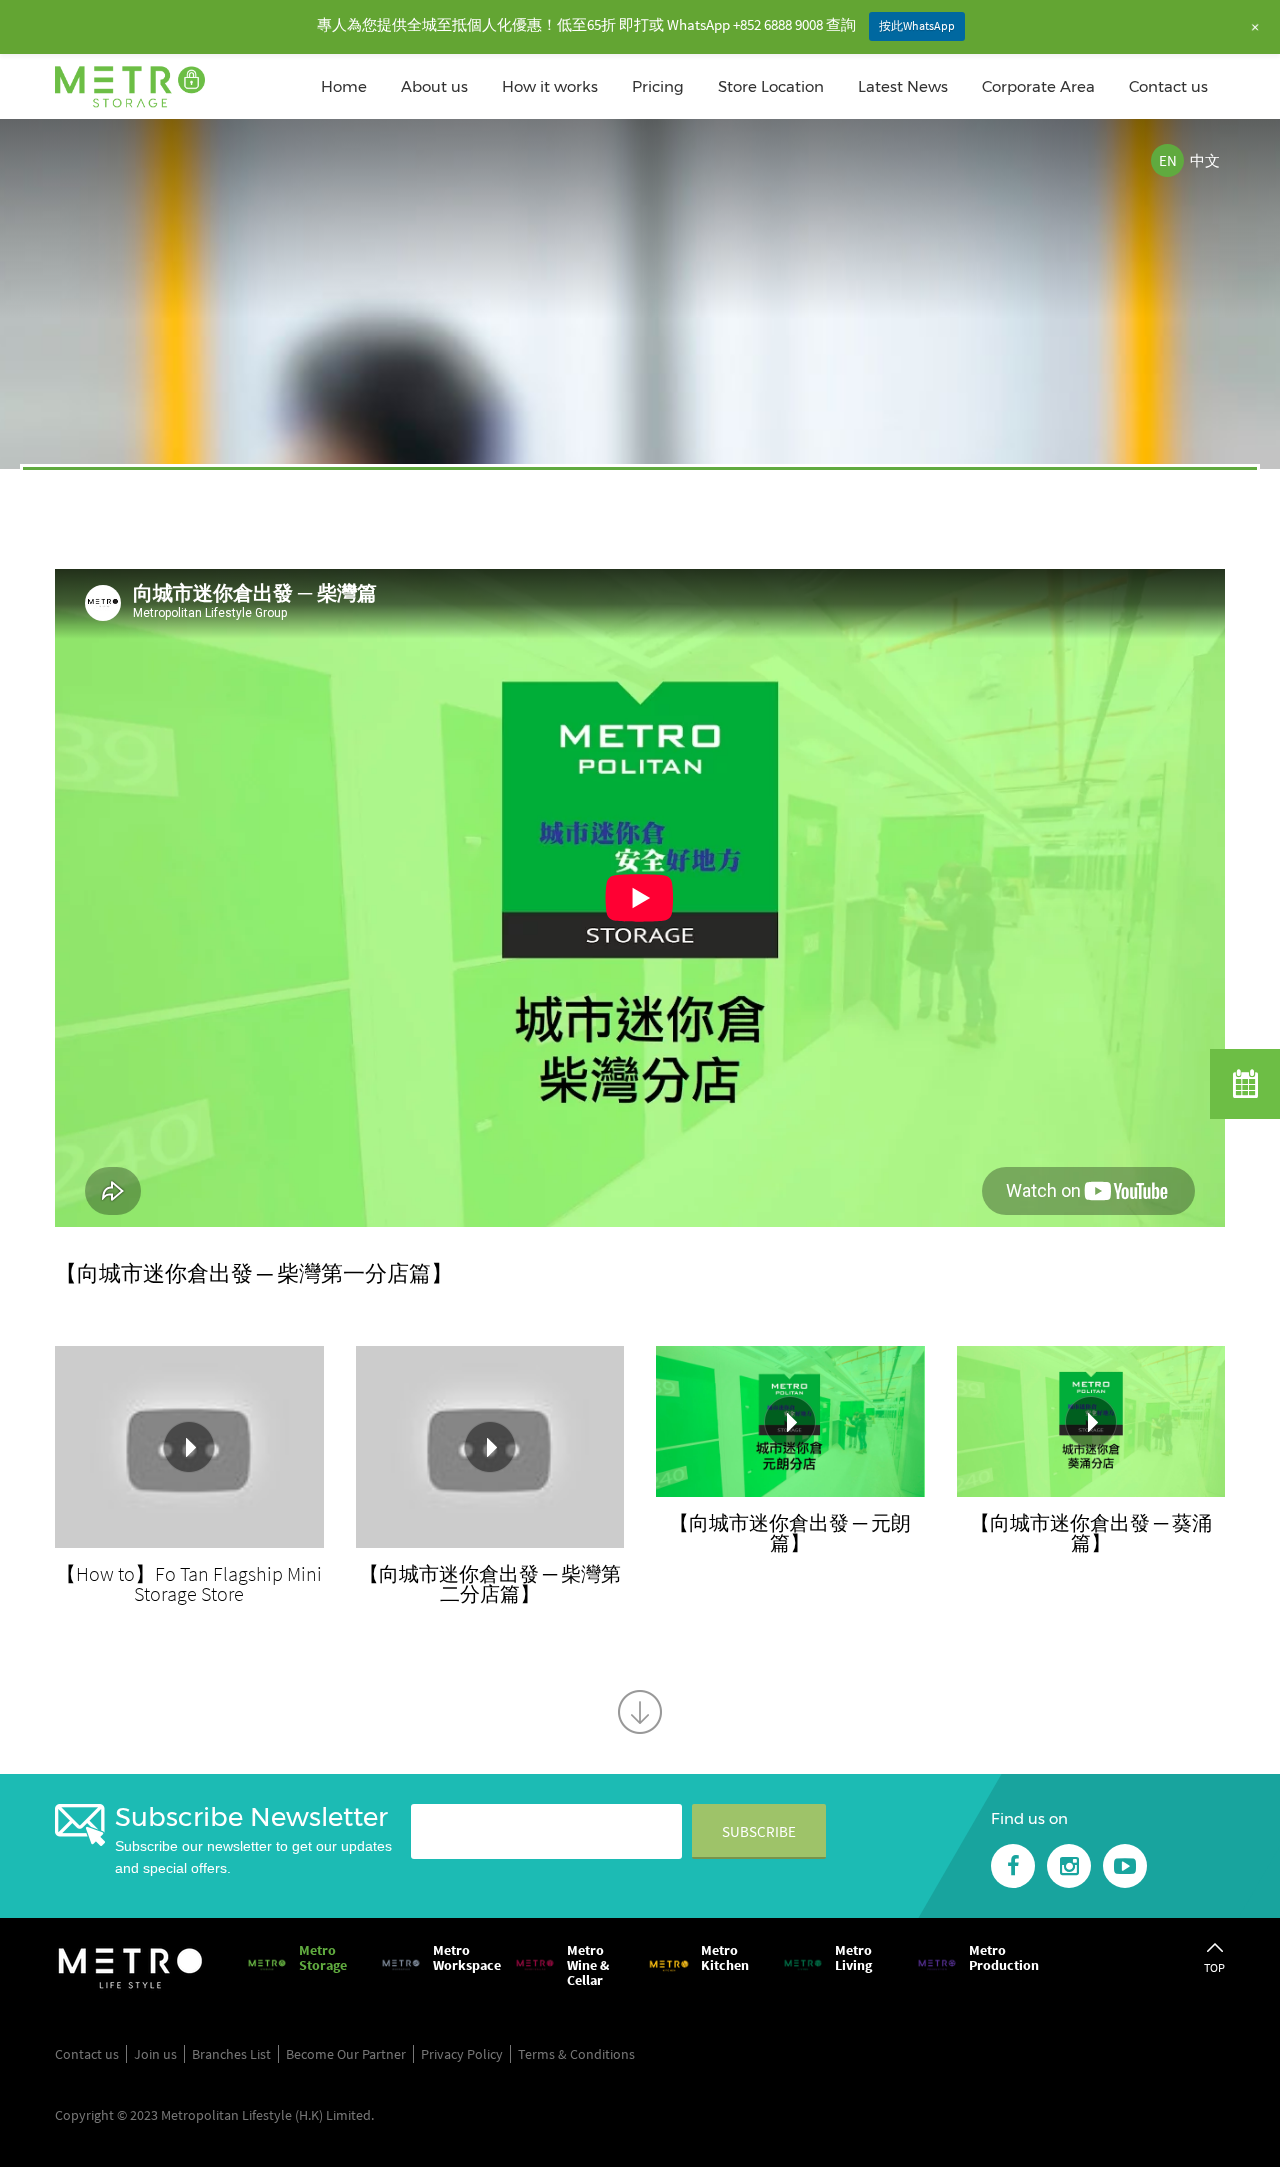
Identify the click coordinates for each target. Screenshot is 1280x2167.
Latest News (903, 86)
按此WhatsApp (917, 25)
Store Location (771, 86)
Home (344, 86)
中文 (1205, 160)
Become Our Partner (346, 2054)
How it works (550, 86)
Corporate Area (1038, 86)
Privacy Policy (462, 2054)
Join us (155, 2054)
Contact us (1168, 86)
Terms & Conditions (576, 2054)
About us (434, 86)
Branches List (231, 2054)
